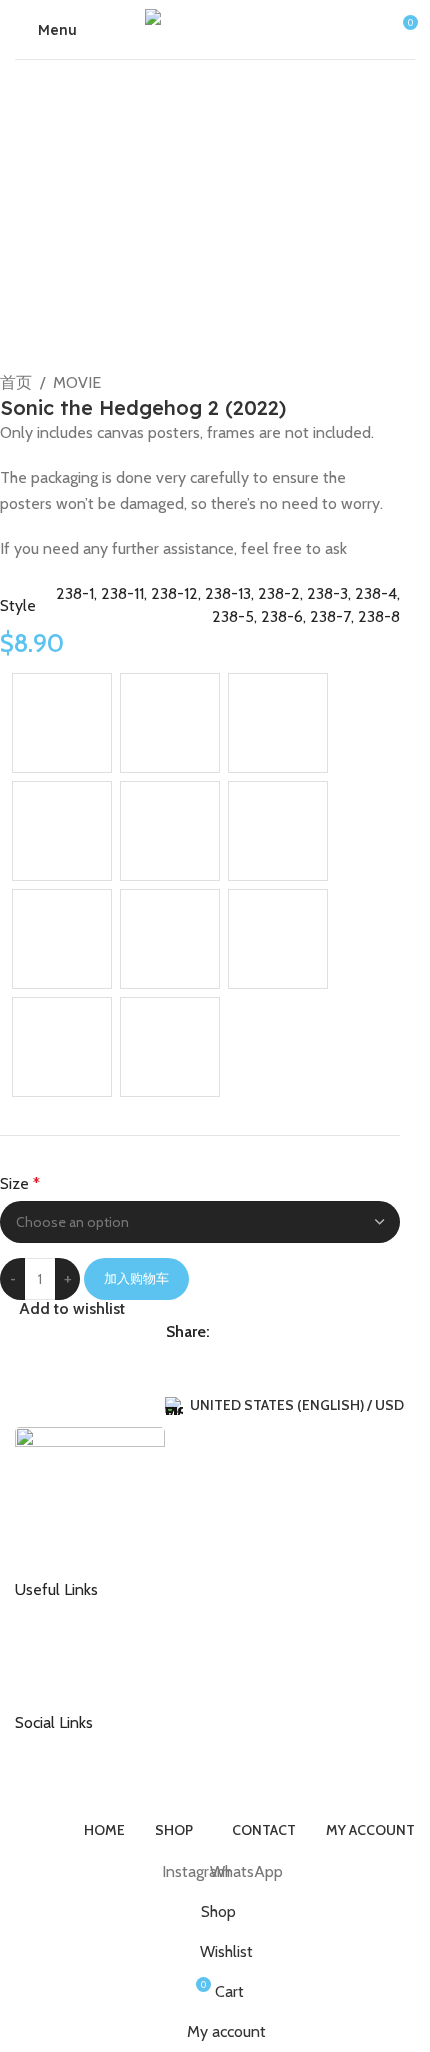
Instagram (62, 1746)
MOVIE (77, 382)
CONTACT (63, 1614)
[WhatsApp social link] (222, 1331)
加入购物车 (136, 1278)
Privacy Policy (73, 1678)
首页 (16, 382)
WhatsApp (64, 1779)
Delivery (57, 1646)
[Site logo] (215, 27)
